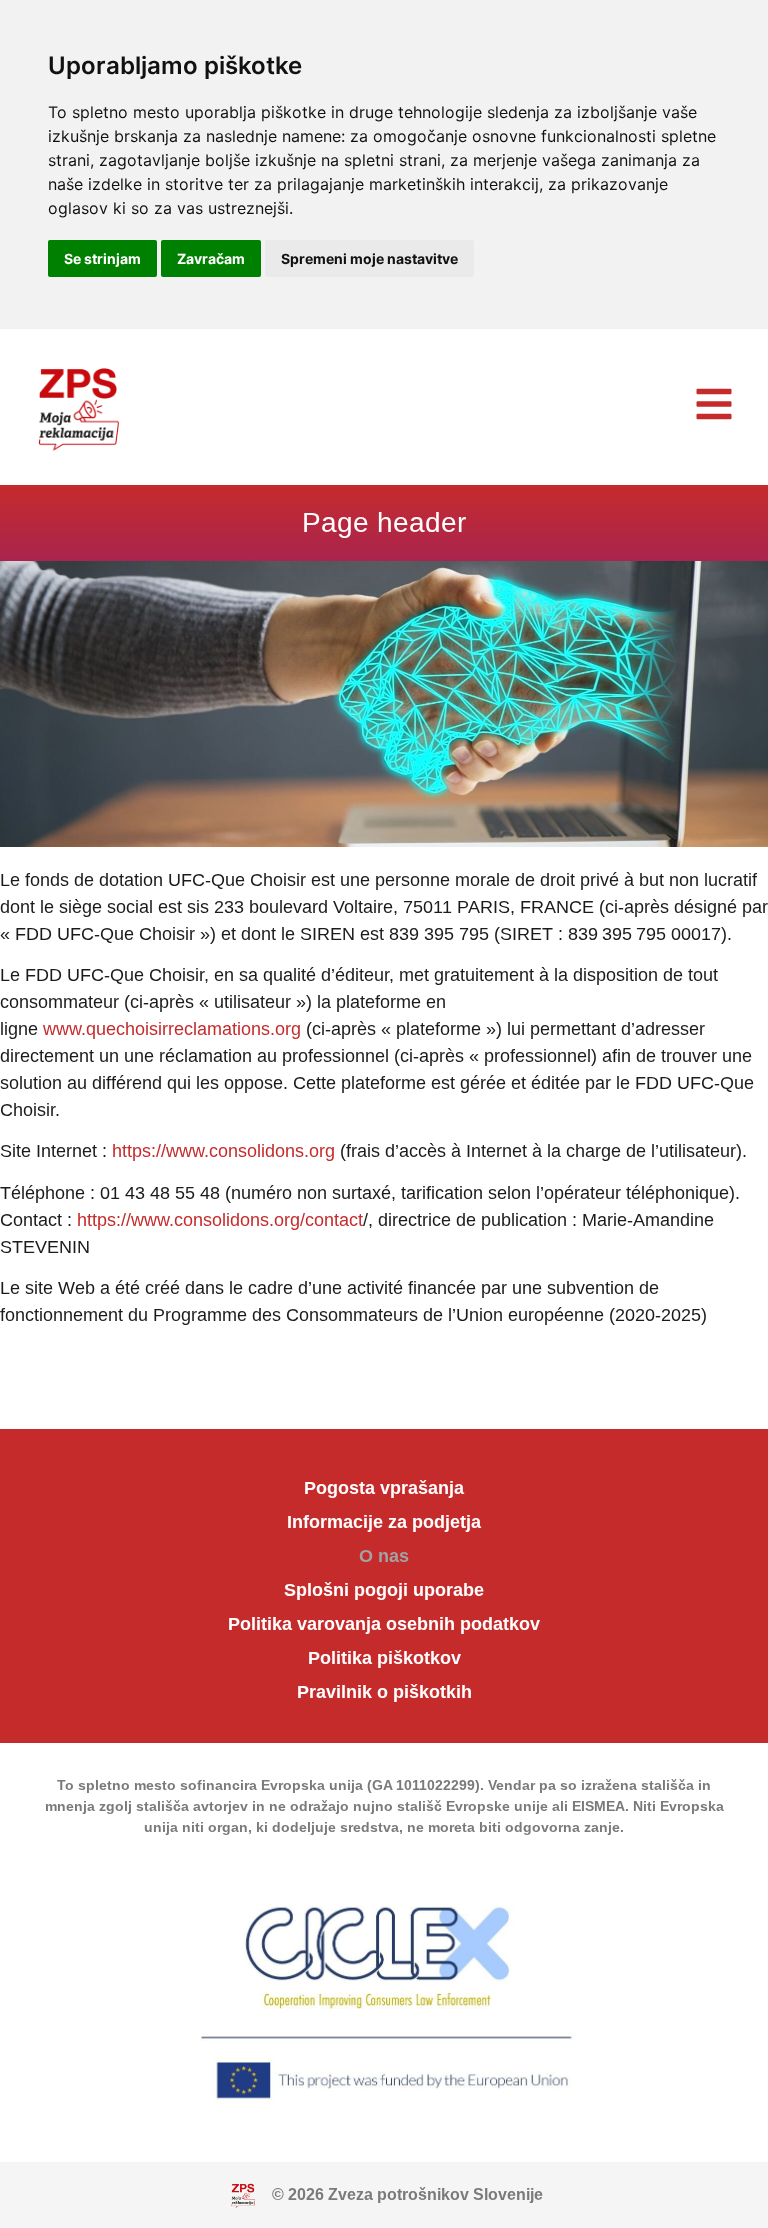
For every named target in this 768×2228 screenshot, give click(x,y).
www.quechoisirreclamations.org (172, 1029)
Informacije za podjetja (384, 1522)
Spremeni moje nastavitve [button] (369, 258)
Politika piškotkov (384, 1658)
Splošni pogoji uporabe (384, 1590)
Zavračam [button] (211, 258)
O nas (384, 1556)
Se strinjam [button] (102, 258)
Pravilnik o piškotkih (384, 1692)
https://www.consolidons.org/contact (220, 1220)
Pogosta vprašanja (384, 1488)
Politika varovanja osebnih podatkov (384, 1624)
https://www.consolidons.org (223, 1151)
